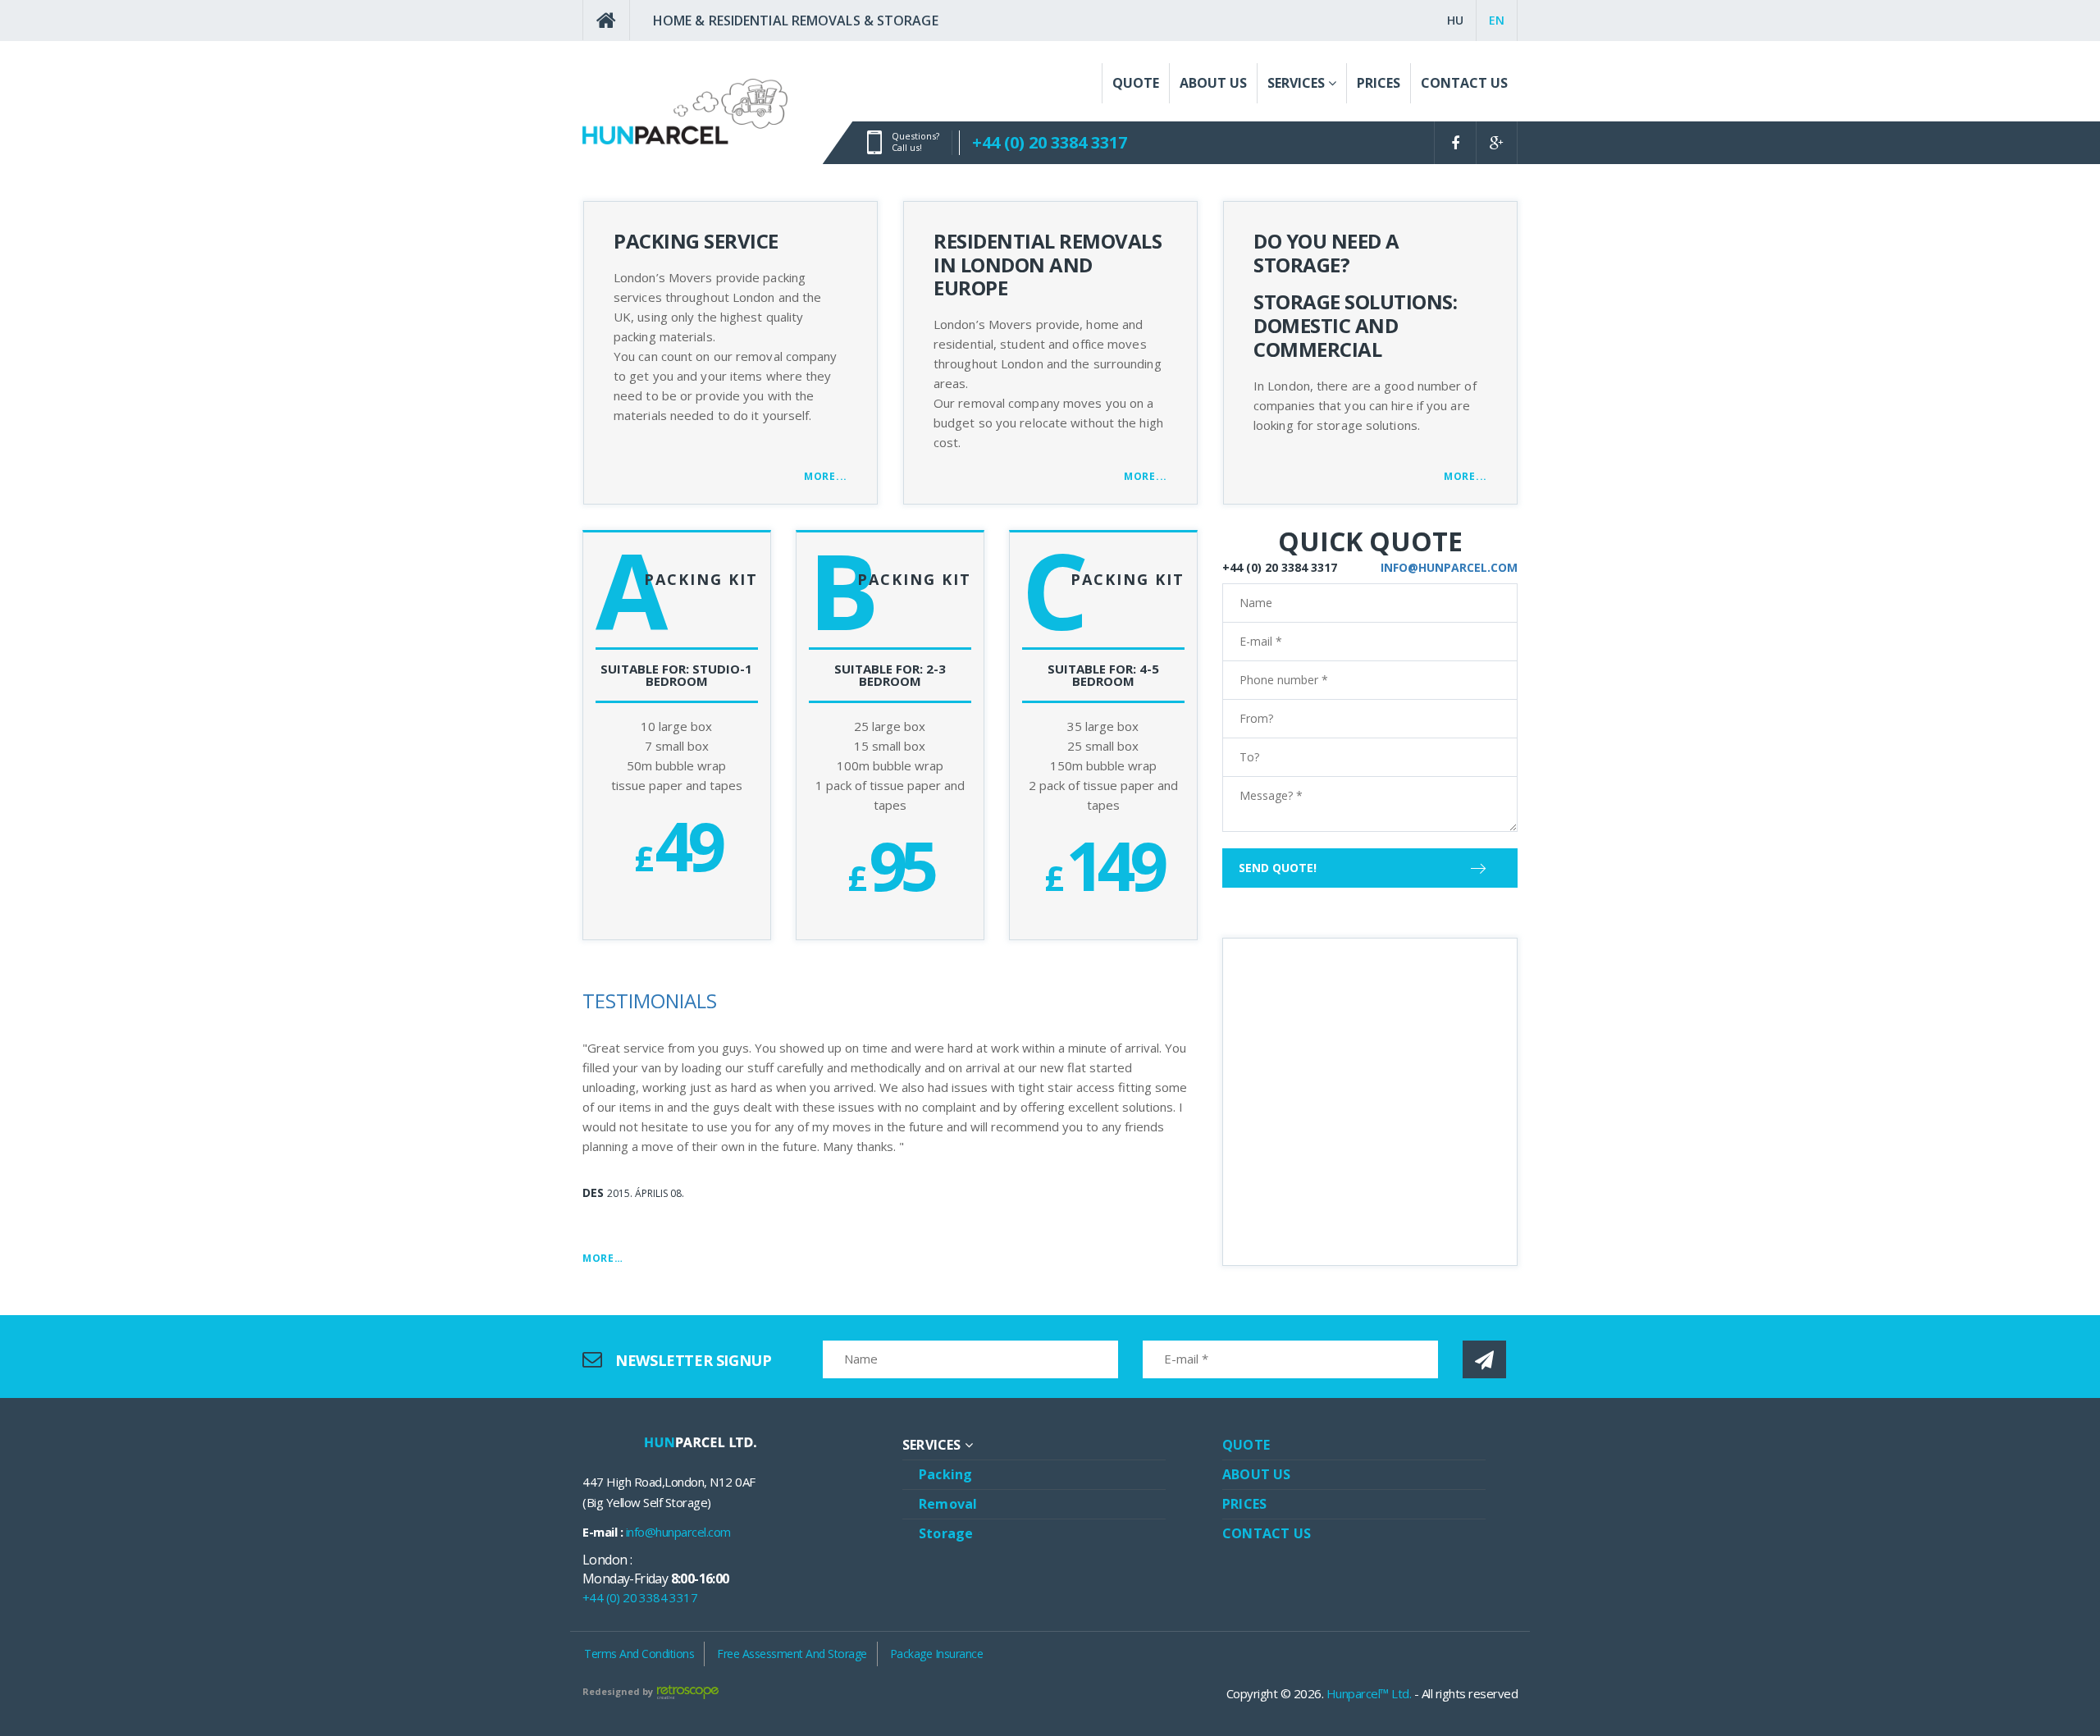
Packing (945, 1474)
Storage (946, 1533)
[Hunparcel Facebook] (1455, 143)
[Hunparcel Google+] (1497, 143)
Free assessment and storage (792, 1654)
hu (1455, 20)
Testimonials (650, 1000)
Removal (948, 1504)
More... (826, 476)
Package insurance (937, 1654)
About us (1257, 1474)
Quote (1246, 1445)
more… (603, 1258)
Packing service (696, 241)
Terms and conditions (639, 1654)
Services (934, 1445)
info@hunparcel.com (1449, 567)
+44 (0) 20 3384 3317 (1050, 142)
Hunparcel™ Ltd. (1369, 1693)
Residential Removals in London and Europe (1048, 265)
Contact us (1267, 1533)
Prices (1244, 1504)
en (1497, 20)
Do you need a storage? (1326, 253)
